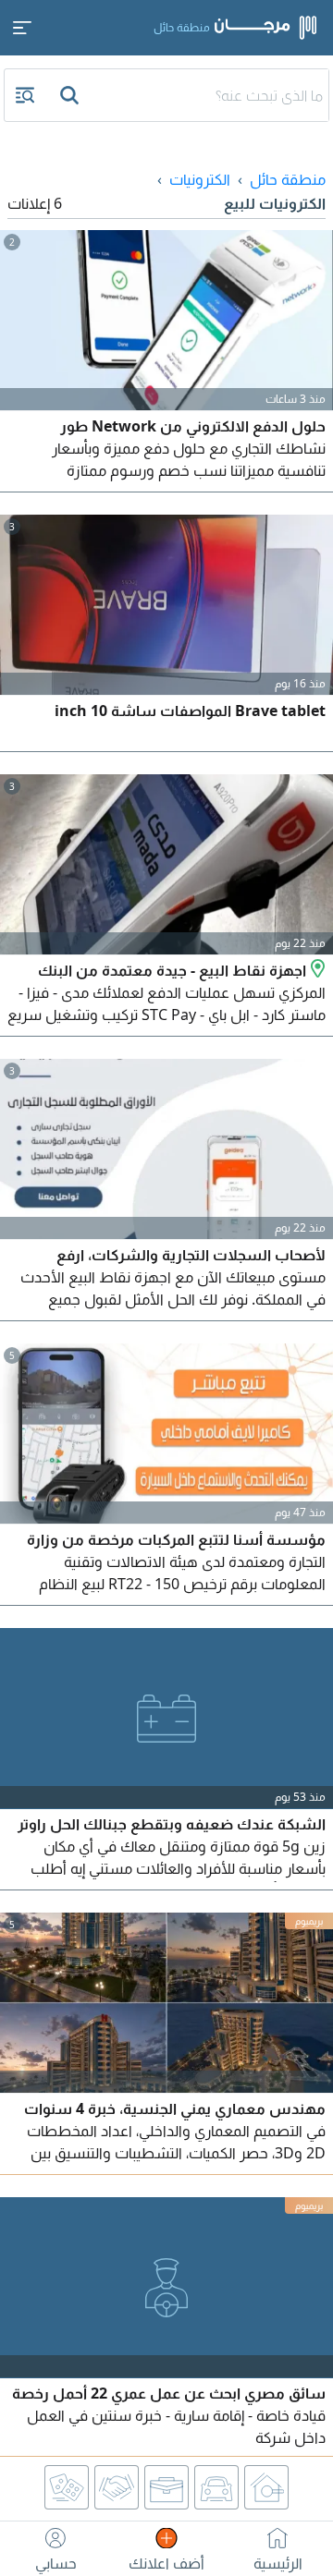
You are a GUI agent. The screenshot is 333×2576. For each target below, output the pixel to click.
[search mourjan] (71, 95)
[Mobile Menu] (22, 28)
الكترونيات (200, 179)
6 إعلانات (35, 203)
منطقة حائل (288, 179)
